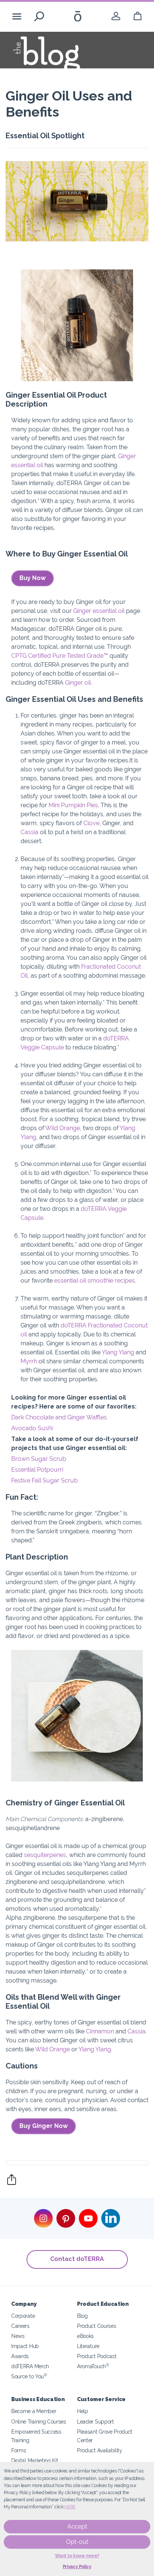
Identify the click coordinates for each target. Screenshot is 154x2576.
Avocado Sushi (32, 1428)
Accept (77, 2526)
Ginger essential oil (99, 611)
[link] (116, 16)
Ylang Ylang (118, 1352)
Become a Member (34, 2411)
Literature (88, 2346)
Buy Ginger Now (44, 2126)
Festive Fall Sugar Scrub (44, 1480)
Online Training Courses (39, 2421)
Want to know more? (77, 2556)
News (18, 2336)
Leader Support (96, 2421)
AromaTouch (93, 2366)
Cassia (30, 832)
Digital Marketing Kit (35, 2460)
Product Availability (100, 2450)
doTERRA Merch (30, 2366)
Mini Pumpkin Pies (73, 805)
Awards (20, 2356)
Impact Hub (25, 2346)
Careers (20, 2326)
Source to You (29, 2376)
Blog (82, 2316)
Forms (19, 2450)
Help (83, 2411)
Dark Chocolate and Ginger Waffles (59, 1417)
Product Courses (96, 2326)
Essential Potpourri (37, 1470)
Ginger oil (78, 683)
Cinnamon (100, 2031)
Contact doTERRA (77, 2259)
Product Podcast (97, 2356)
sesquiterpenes (45, 1855)
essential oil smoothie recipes (95, 1281)
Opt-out (77, 2542)
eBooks (85, 2336)
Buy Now (33, 578)
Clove (91, 823)
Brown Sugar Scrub (39, 1459)
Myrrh (29, 1361)
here (70, 2507)
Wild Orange (63, 1128)
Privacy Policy (77, 2567)
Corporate (23, 2316)
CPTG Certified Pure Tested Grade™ (60, 656)
